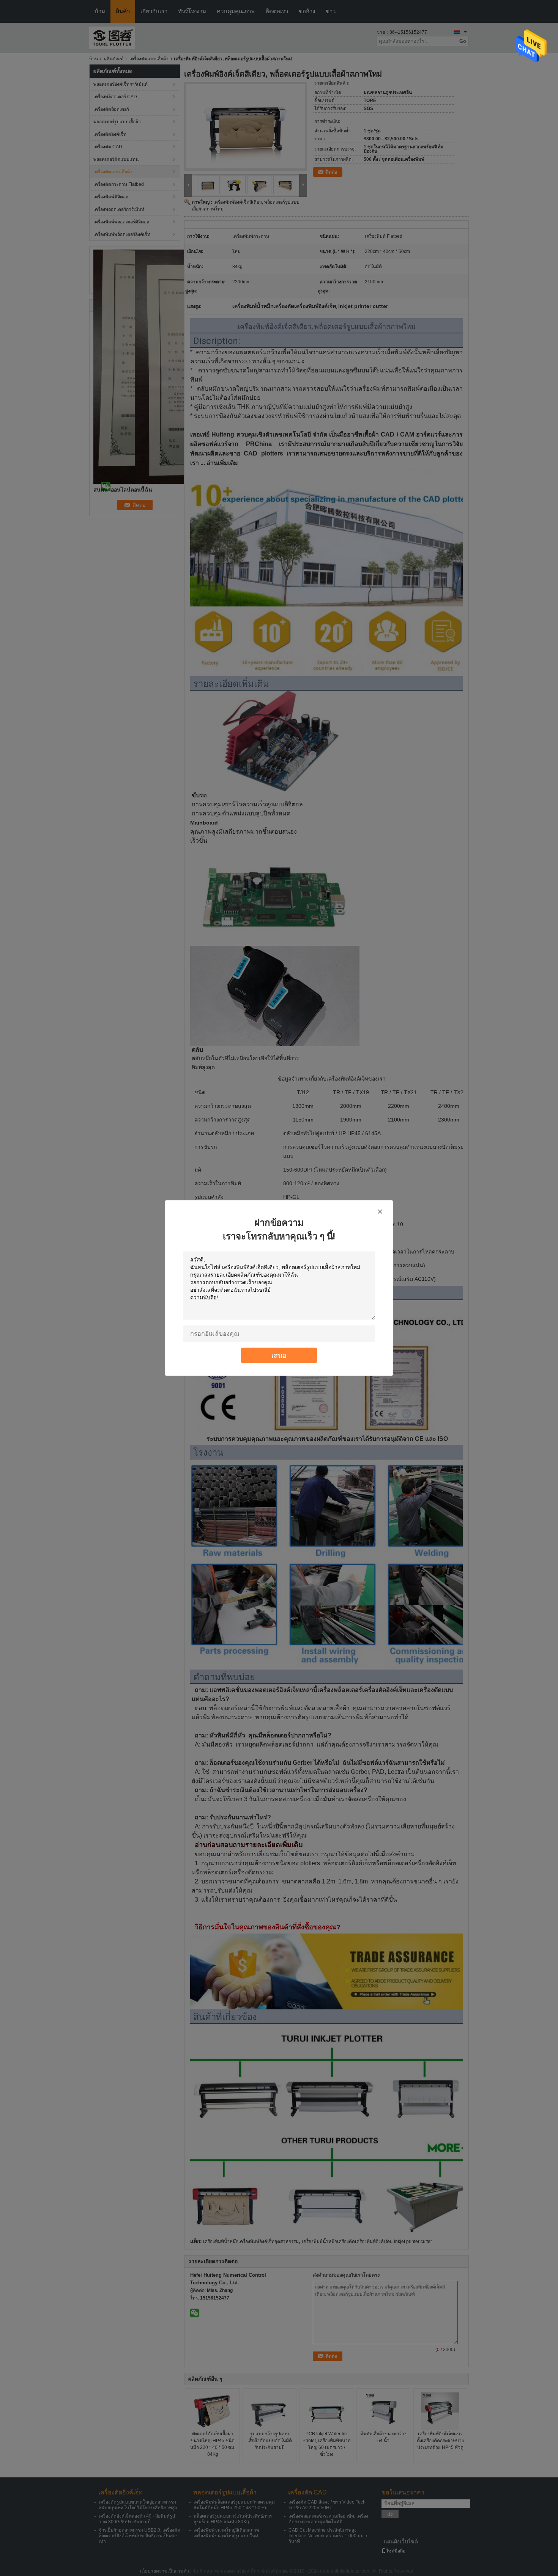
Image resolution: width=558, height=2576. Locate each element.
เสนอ (279, 1355)
